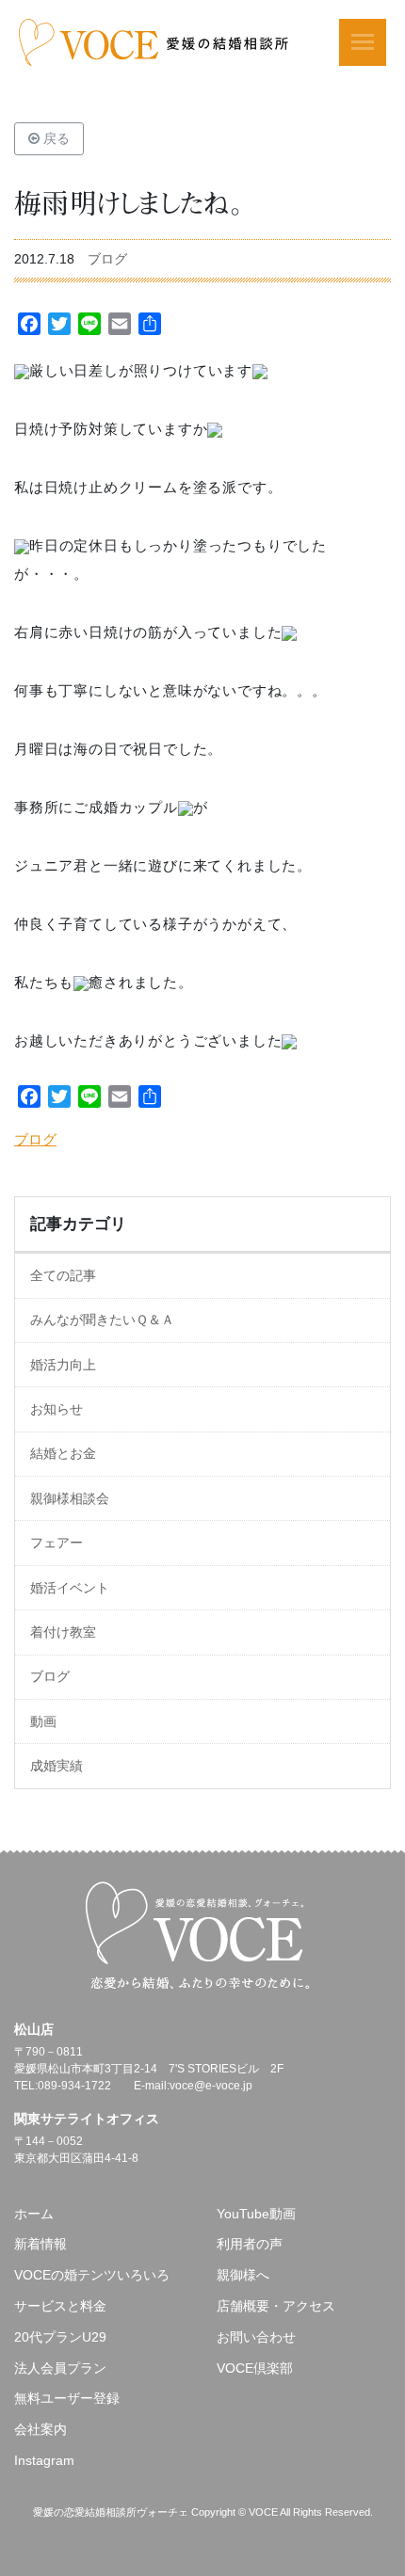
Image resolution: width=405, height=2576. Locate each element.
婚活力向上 (63, 1365)
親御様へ (243, 2275)
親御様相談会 (70, 1498)
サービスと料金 (60, 2306)
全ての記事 (63, 1275)
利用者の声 (250, 2244)
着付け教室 (63, 1632)
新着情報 (40, 2244)
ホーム (34, 2214)
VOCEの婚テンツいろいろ (92, 2275)
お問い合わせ (256, 2337)
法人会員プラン (60, 2368)
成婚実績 (57, 1766)
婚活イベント (70, 1588)
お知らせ (57, 1409)
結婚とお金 (63, 1453)
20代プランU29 (60, 2337)
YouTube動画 (256, 2214)
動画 (43, 1721)
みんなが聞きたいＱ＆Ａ (102, 1320)
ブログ (107, 259)
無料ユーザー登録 (67, 2398)
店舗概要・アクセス (276, 2306)
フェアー (57, 1543)
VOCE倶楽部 (255, 2368)
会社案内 (40, 2429)
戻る (55, 138)
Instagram (44, 2460)
